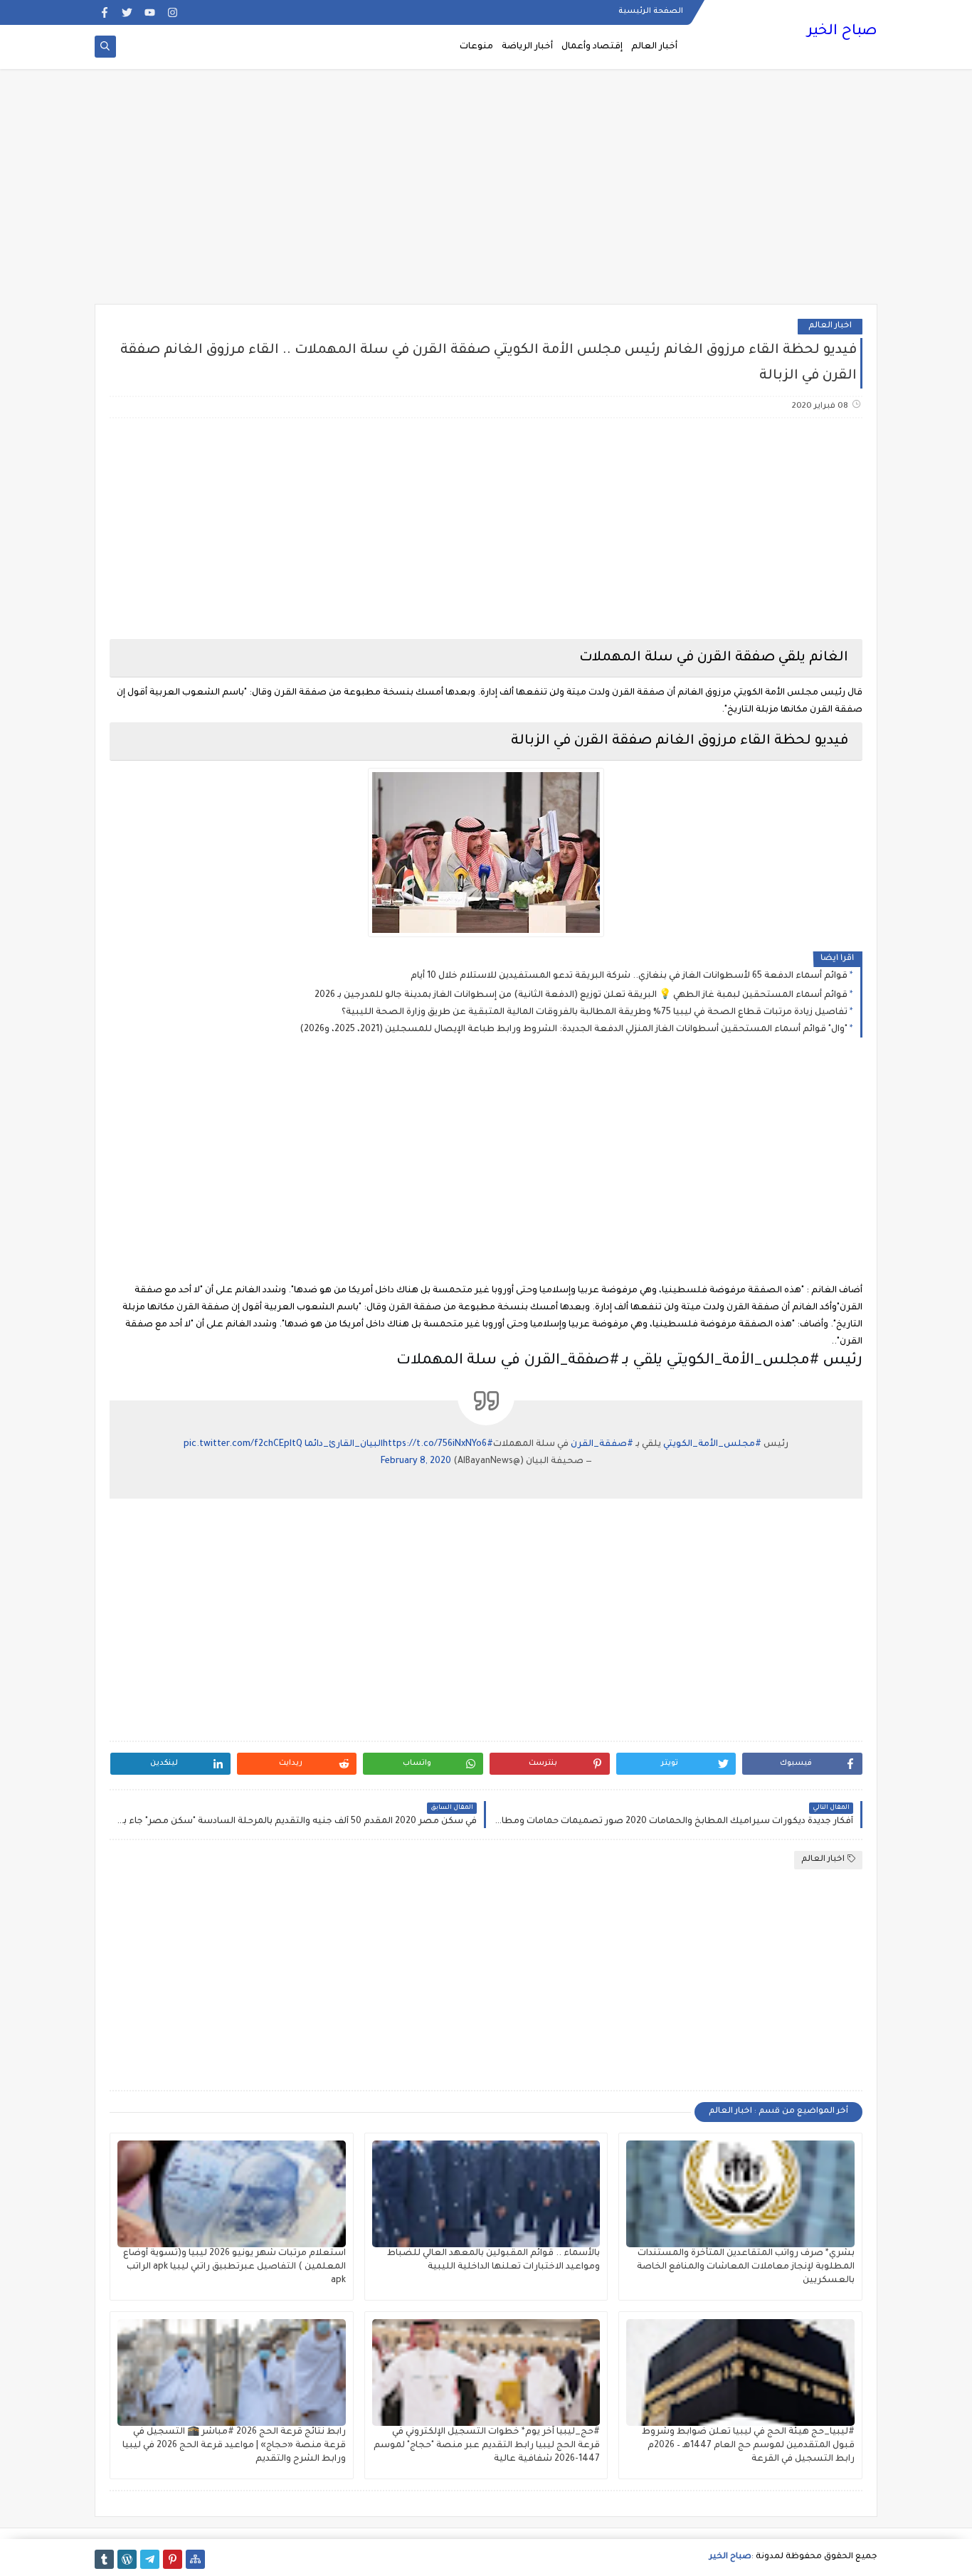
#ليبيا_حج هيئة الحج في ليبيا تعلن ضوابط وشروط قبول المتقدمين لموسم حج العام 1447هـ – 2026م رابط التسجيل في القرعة (748, 2446)
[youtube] (150, 12)
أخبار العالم (654, 47)
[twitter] (127, 12)
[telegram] (150, 2559)
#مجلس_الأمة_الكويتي (712, 1445)
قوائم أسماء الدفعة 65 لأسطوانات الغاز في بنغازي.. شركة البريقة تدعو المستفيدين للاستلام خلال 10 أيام (629, 976)
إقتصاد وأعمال (592, 47)
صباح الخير (842, 32)
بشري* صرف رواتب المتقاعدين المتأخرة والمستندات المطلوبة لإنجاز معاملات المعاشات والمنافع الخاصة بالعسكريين (746, 2267)
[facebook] (104, 12)
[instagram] (173, 12)
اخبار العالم (830, 326)
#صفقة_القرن (602, 1445)
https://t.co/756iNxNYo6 (435, 1445)
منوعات (476, 47)
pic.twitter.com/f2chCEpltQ (243, 1445)
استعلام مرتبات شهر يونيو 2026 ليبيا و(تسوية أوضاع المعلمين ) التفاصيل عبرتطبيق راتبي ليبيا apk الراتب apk (234, 2267)
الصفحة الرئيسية (651, 11)
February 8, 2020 (416, 1462)
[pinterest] (173, 2559)
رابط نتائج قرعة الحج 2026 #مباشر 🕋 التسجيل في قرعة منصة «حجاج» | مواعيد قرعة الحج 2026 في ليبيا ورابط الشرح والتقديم (234, 2446)
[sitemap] (195, 2559)
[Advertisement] (486, 194)
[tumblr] (104, 2559)
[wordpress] (127, 2559)
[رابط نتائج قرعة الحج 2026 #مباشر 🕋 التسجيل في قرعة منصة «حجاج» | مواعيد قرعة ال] (232, 2372)
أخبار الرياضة (527, 47)
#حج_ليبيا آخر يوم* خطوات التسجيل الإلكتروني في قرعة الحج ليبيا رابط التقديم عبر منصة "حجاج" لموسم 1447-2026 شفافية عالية (487, 2446)
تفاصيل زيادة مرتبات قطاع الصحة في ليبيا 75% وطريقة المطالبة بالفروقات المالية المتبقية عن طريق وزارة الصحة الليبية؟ (595, 1013)
